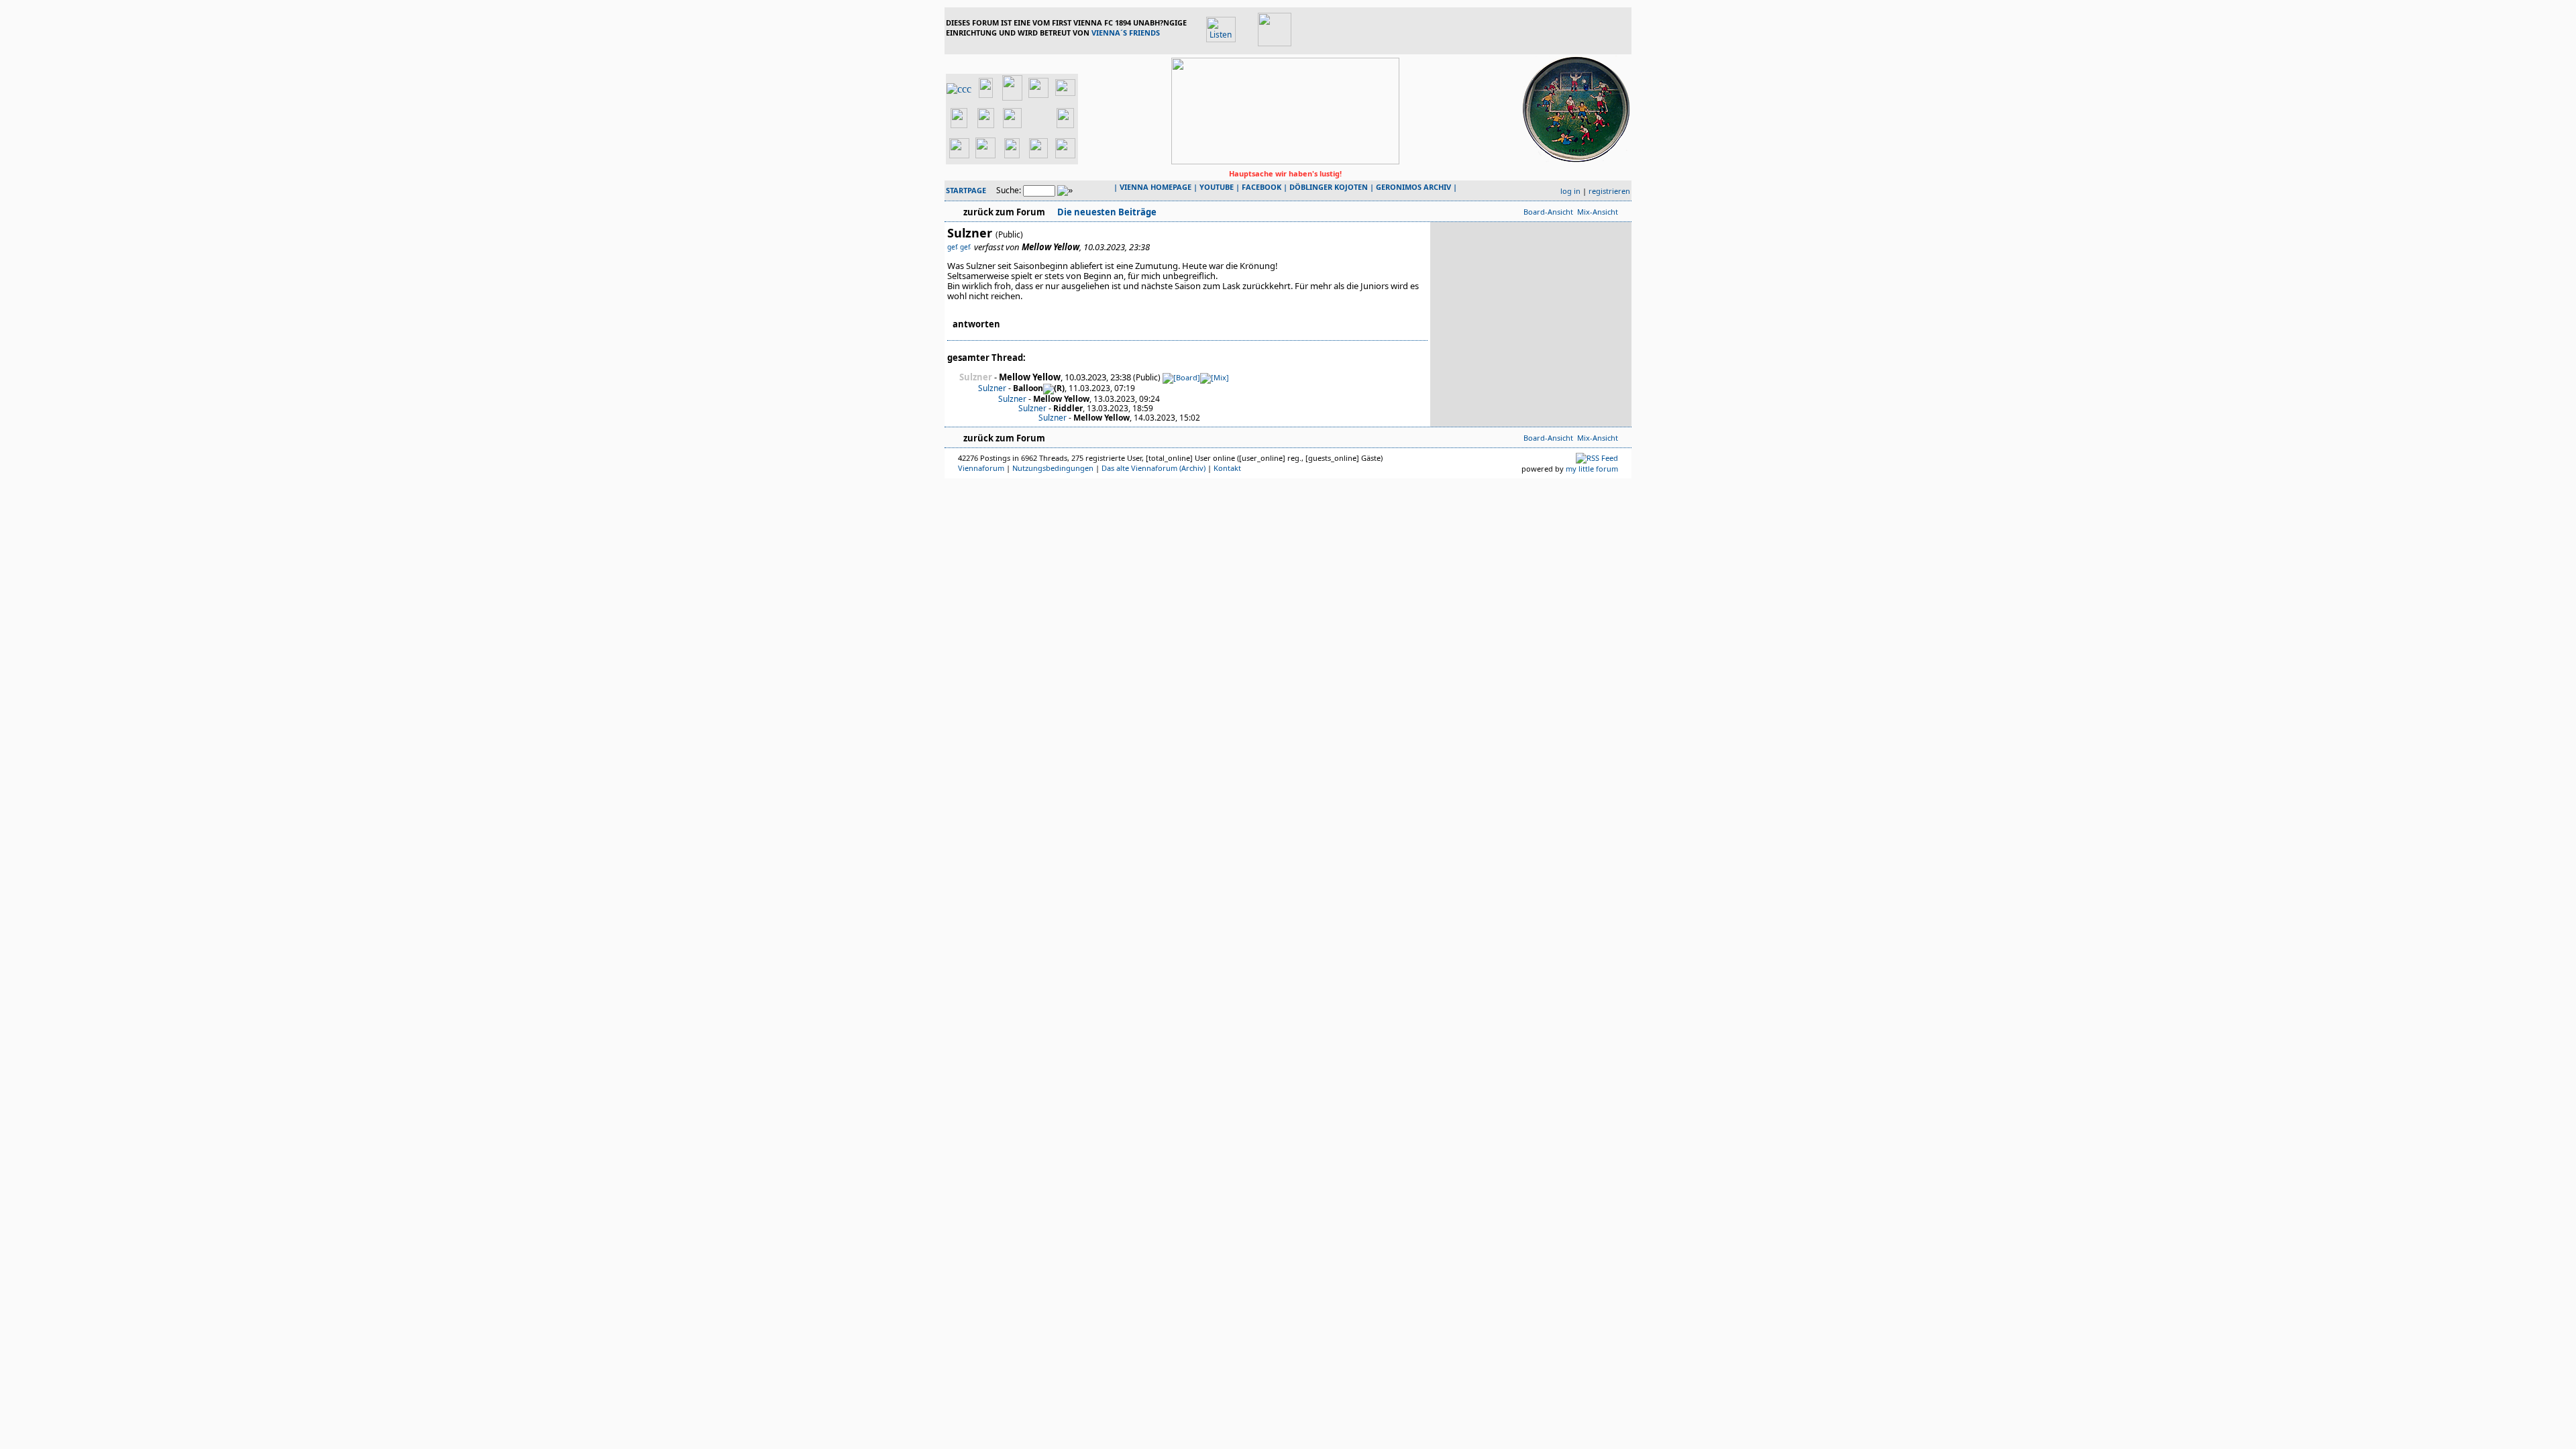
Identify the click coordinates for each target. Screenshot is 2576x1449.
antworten (976, 324)
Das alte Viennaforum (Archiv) (1153, 468)
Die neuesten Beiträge (1106, 212)
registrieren (1609, 191)
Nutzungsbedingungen (1053, 468)
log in (1570, 191)
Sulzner (992, 388)
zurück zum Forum (1004, 212)
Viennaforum (981, 468)
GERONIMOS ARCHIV (1413, 187)
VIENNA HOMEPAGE (1156, 187)
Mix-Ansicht (1598, 212)
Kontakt (1227, 468)
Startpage (966, 190)
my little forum (1592, 469)
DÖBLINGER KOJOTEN (1329, 187)
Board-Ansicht (1548, 212)
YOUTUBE (1217, 187)
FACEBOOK (1262, 187)
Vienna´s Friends (1126, 33)
